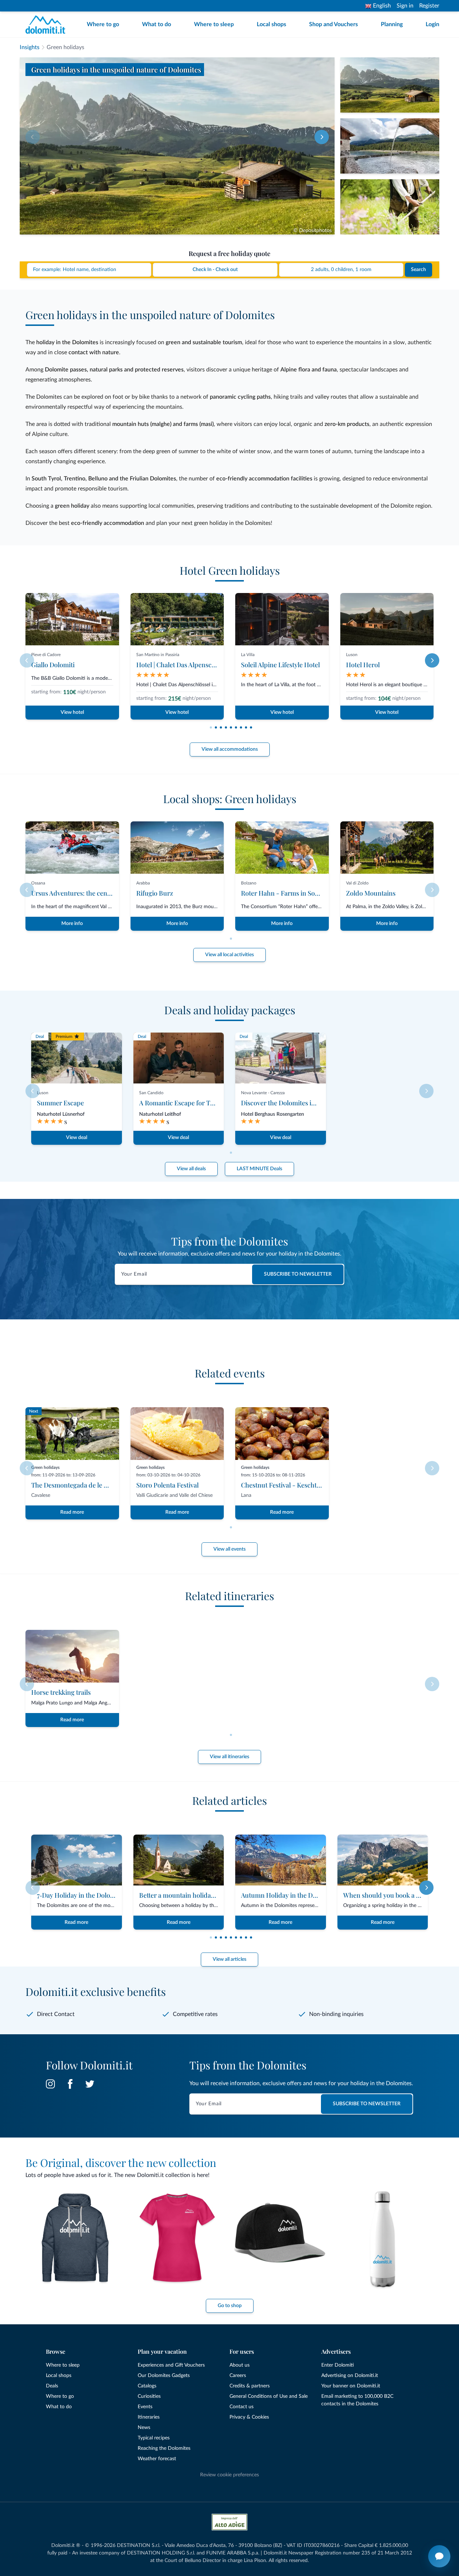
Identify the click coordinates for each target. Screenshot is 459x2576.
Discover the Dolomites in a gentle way (297, 1103)
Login (432, 24)
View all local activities (229, 955)
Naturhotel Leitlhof (160, 1114)
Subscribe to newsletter (298, 1274)
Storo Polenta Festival (167, 1485)
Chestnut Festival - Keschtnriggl (288, 1485)
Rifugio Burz (155, 893)
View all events (229, 1549)
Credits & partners (250, 2386)
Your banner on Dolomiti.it (351, 2386)
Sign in (405, 6)
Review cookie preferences (229, 2475)
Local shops (271, 24)
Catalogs (147, 2386)
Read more (72, 1512)
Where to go (103, 24)
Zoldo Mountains (371, 893)
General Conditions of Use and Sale (269, 2396)
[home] (48, 25)
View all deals (191, 1169)
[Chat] (439, 2556)
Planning (392, 24)
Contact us (242, 2407)
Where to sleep (214, 24)
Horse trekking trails (61, 1692)
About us (240, 2365)
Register (429, 6)
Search (418, 270)
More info (72, 924)
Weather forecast (157, 2459)
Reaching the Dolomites (164, 2448)
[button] (322, 137)
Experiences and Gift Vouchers (171, 2365)
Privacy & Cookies (249, 2417)
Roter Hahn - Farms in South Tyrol (291, 893)
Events (145, 2407)
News (144, 2428)
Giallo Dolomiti (53, 665)
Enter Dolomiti (338, 2365)
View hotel (72, 712)
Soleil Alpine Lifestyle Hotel (280, 665)
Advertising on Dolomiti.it (350, 2376)
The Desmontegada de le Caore (76, 1485)
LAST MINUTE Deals (259, 1169)
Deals (52, 2386)
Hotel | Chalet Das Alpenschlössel (184, 665)
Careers (238, 2376)
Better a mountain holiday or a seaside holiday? (207, 1895)
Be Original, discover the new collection (121, 2163)
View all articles (229, 1959)
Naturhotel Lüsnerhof (61, 1114)
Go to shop (230, 2306)
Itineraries (149, 2417)
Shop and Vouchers (333, 24)
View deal (77, 1138)
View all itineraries (229, 1757)
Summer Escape (60, 1103)
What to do (157, 24)
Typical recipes (154, 2438)
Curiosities (149, 2396)
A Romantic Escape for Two (179, 1103)
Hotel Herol (363, 665)
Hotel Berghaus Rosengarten (273, 1114)
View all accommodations (230, 749)
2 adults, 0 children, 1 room (341, 270)
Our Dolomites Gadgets (164, 2376)
